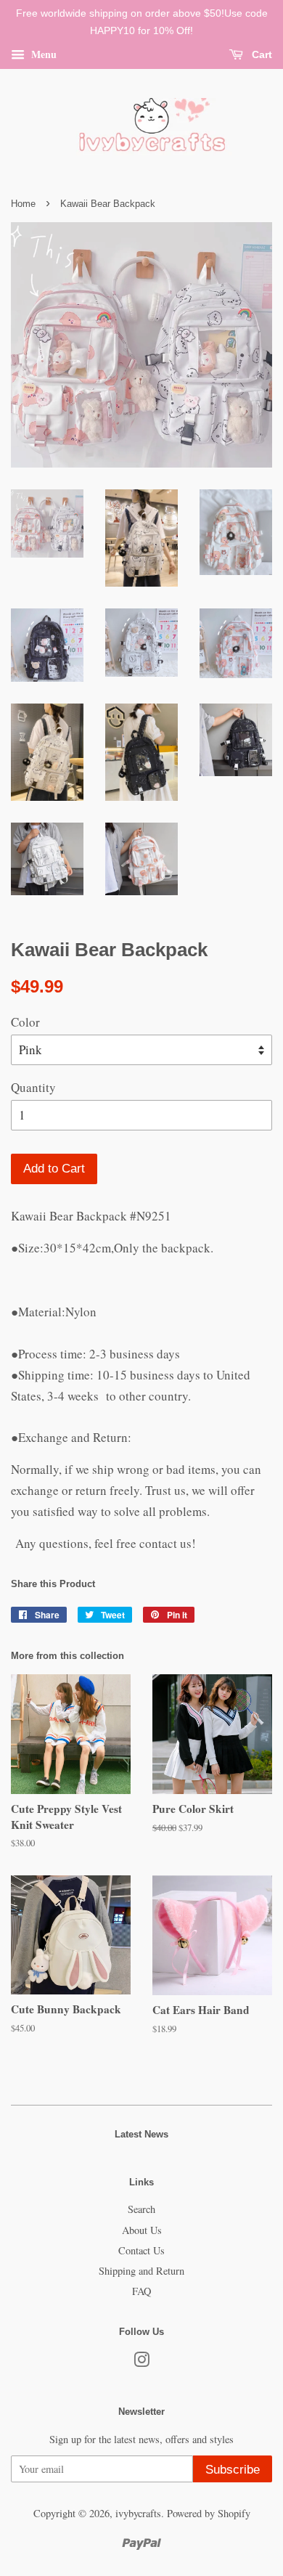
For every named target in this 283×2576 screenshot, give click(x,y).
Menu (42, 53)
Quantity (33, 1087)
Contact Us (141, 2250)
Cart (261, 54)
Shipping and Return (141, 2271)
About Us (142, 2230)
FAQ (141, 2291)
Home (23, 204)
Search (141, 2209)
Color (25, 1022)
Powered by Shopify (209, 2513)
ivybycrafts (138, 2513)
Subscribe (233, 2470)
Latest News (141, 2134)
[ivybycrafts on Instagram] (141, 2362)
